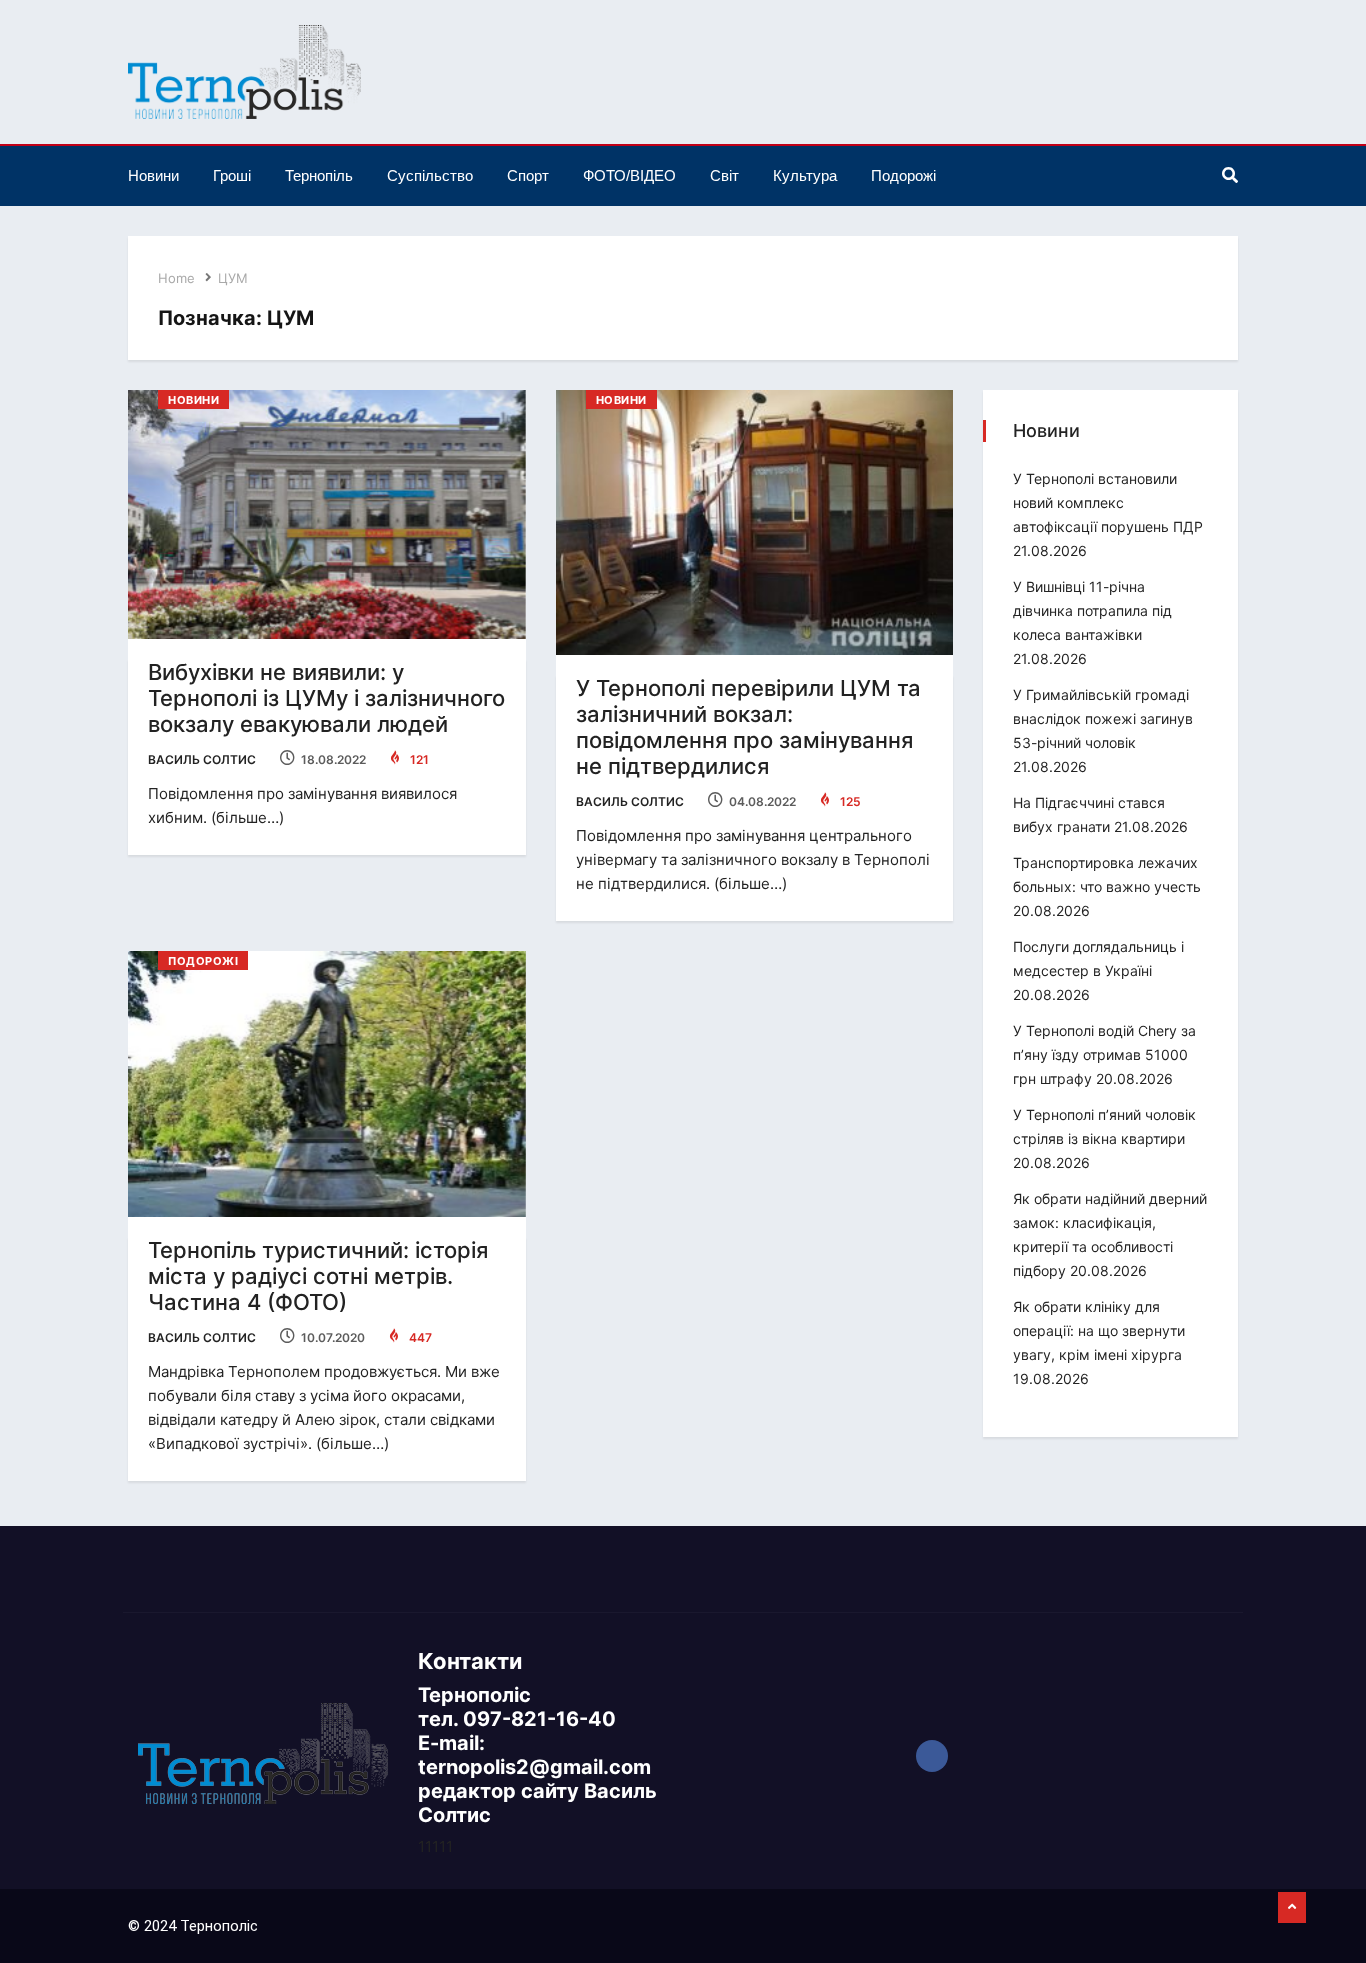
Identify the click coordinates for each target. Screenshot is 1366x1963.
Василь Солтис (202, 759)
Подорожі (903, 175)
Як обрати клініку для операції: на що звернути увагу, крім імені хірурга (1099, 1330)
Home (176, 278)
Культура (805, 175)
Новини (153, 175)
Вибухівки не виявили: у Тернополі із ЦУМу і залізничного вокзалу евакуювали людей (326, 698)
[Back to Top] (1292, 1908)
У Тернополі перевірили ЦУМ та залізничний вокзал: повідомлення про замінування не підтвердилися (748, 727)
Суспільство (430, 175)
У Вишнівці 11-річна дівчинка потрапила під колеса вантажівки (1092, 610)
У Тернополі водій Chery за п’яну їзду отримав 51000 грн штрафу (1104, 1054)
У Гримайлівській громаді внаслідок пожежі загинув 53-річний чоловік (1103, 718)
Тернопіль (319, 175)
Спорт (528, 175)
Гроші (232, 175)
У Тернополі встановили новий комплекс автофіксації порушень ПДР (1108, 502)
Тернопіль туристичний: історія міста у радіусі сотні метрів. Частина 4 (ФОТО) (318, 1276)
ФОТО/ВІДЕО (629, 175)
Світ (724, 175)
